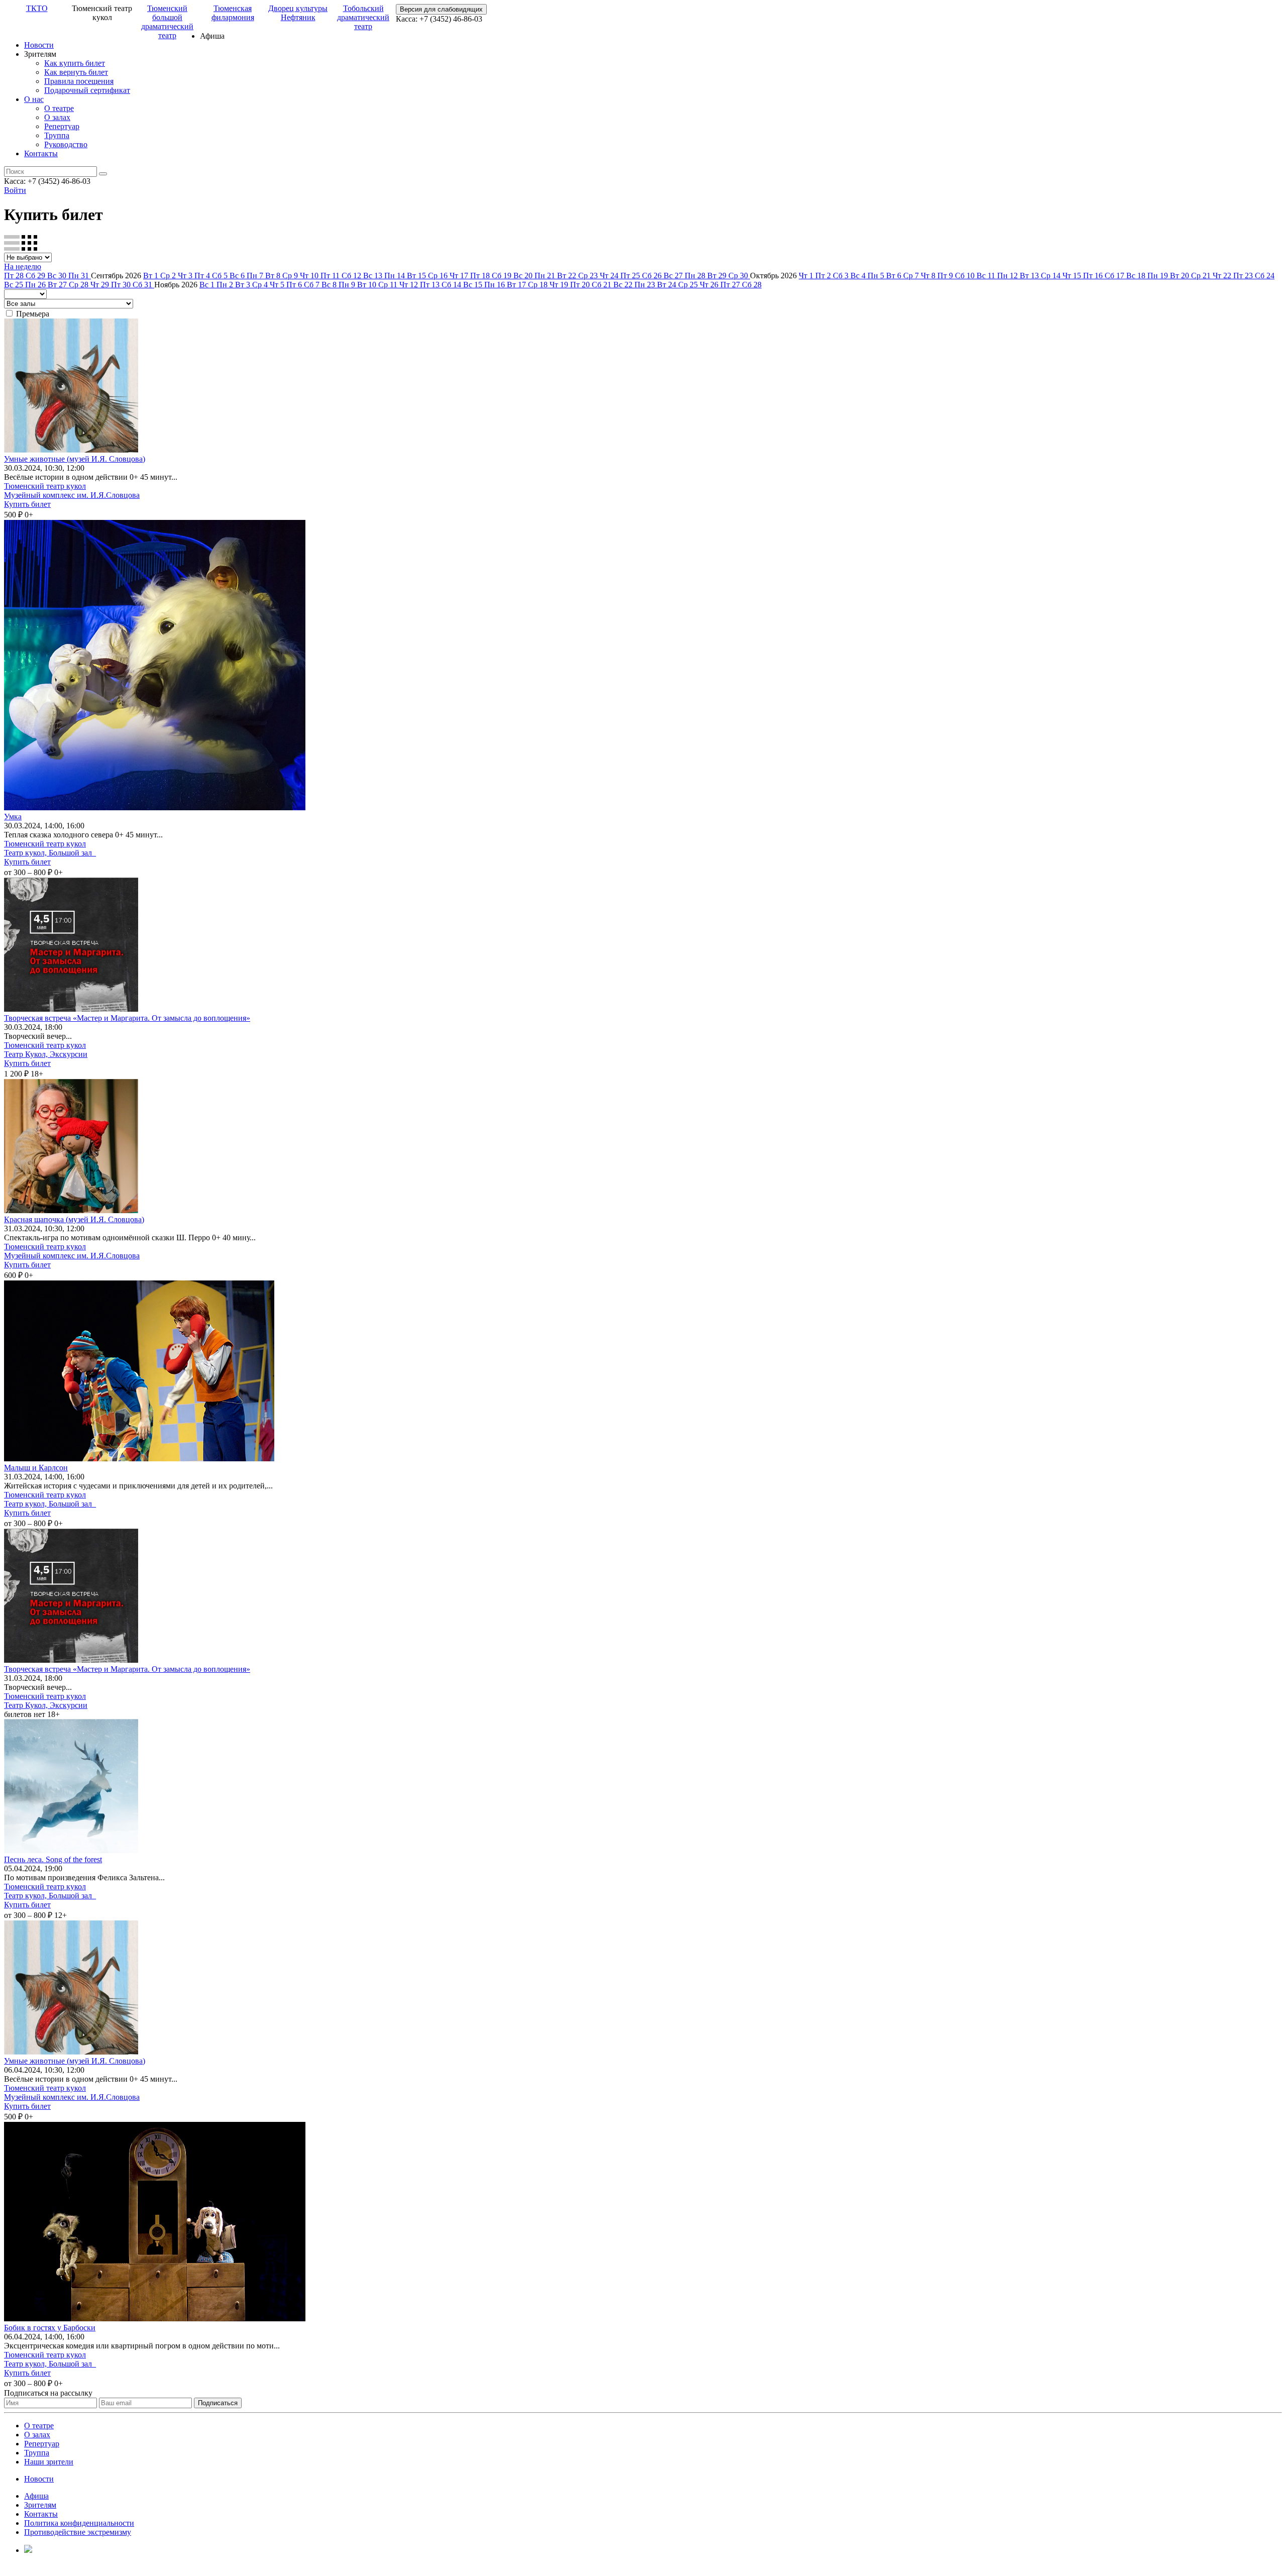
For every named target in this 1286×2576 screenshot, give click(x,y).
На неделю (23, 266)
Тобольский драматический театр (363, 17)
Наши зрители (49, 2462)
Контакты (41, 153)
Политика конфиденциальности (79, 2523)
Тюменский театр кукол (45, 486)
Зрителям (40, 2505)
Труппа (57, 135)
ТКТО (37, 8)
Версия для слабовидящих (441, 9)
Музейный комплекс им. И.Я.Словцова (72, 495)
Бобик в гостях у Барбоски (50, 2328)
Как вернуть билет (76, 72)
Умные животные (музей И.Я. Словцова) (75, 459)
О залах (57, 117)
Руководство (66, 144)
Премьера (33, 314)
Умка (13, 817)
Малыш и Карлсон (36, 1468)
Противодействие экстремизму (78, 2532)
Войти (15, 190)
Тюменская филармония (233, 13)
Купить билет (27, 504)
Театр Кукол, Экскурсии (46, 1054)
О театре (59, 108)
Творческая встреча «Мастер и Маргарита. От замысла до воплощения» (127, 1018)
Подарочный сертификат (87, 90)
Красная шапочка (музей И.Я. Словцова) (74, 1219)
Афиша (36, 2496)
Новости (39, 45)
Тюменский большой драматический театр (167, 22)
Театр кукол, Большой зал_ (50, 853)
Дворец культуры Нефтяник (298, 13)
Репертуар (62, 126)
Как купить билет (75, 63)
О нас (34, 99)
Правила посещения (79, 81)
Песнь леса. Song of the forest (53, 1859)
